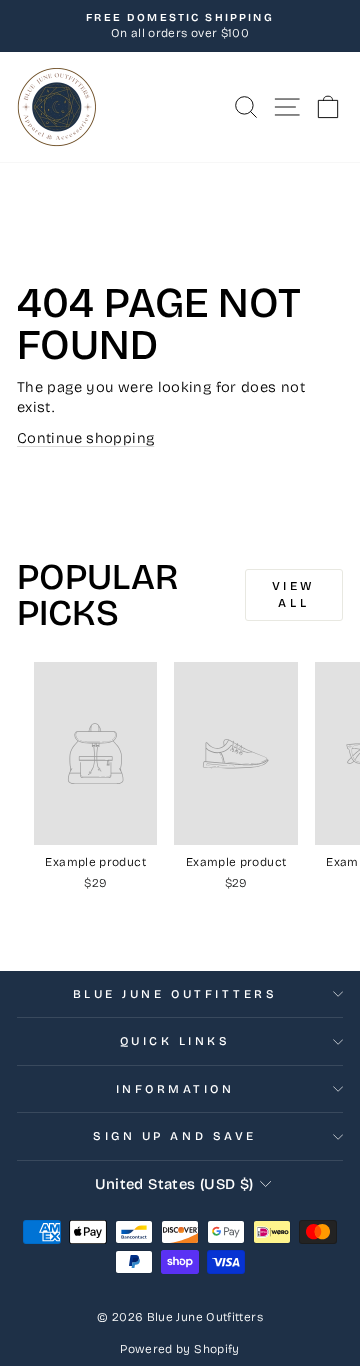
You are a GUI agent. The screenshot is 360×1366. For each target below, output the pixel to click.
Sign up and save (175, 1136)
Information (175, 1089)
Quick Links (175, 1041)
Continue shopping (85, 438)
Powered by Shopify (180, 1349)
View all (294, 594)
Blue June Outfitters (175, 994)
